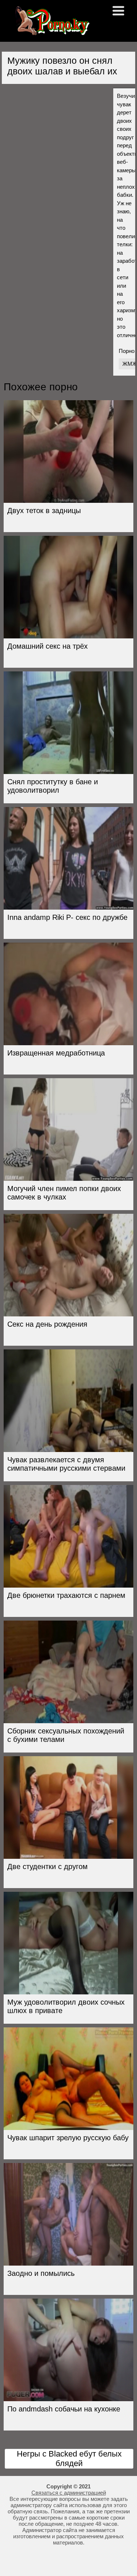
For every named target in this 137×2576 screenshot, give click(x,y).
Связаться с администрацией (69, 2493)
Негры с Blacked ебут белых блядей (69, 2459)
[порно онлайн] (51, 32)
